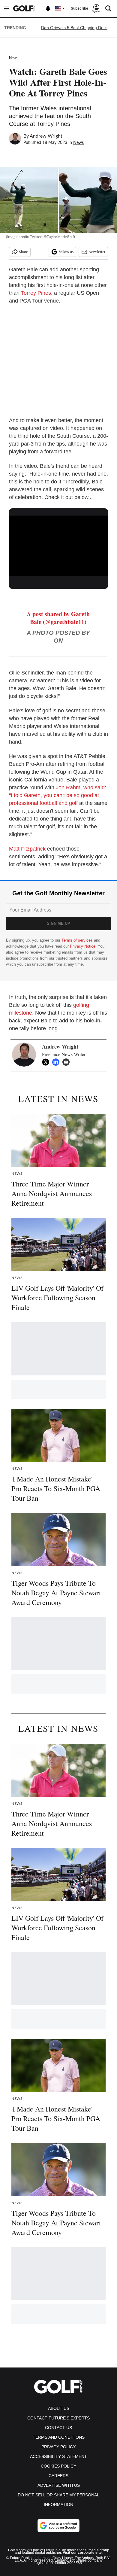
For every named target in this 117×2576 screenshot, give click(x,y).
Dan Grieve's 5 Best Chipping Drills (74, 28)
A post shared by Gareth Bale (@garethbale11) (58, 618)
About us (59, 2408)
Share (23, 252)
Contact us (58, 2428)
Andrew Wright (46, 136)
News (14, 58)
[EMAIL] (67, 1062)
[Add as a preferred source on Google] (58, 2526)
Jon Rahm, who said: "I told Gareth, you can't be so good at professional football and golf (58, 795)
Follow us (66, 252)
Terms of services (78, 940)
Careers (58, 2476)
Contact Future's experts (58, 2418)
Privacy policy (58, 2447)
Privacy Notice (83, 946)
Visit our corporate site (82, 2553)
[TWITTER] (47, 1062)
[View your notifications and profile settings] (48, 8)
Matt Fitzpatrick (27, 849)
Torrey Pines (36, 293)
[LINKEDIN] (57, 1062)
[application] (58, 544)
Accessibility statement (58, 2456)
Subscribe (79, 8)
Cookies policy (58, 2466)
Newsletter (97, 252)
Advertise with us (59, 2485)
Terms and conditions (59, 2437)
